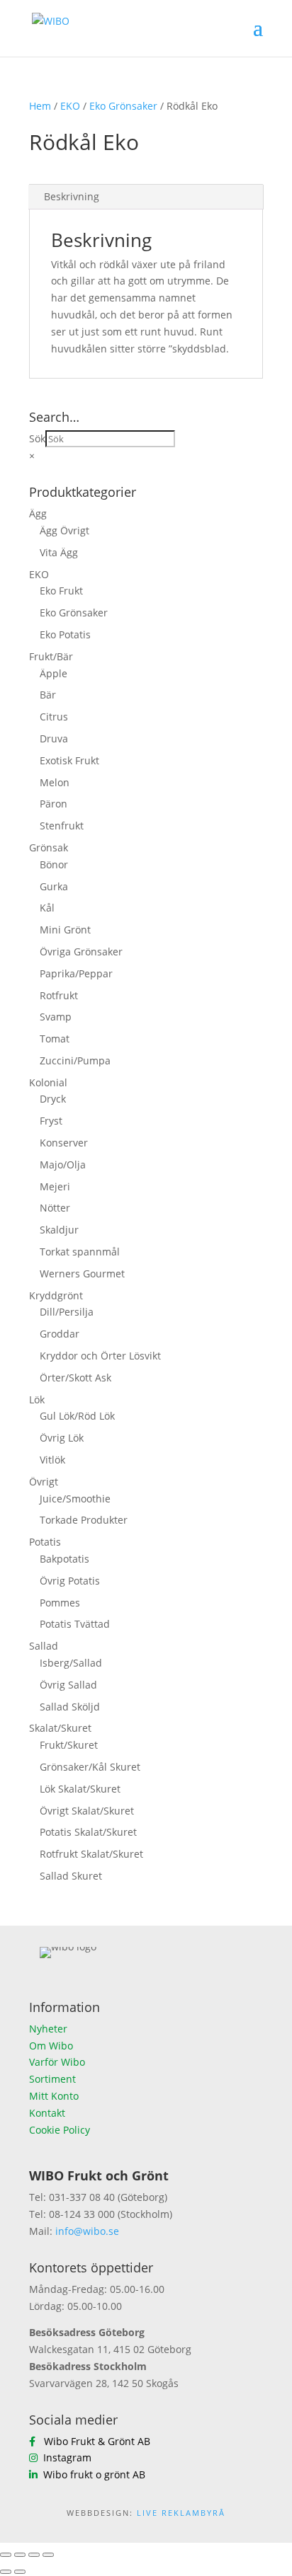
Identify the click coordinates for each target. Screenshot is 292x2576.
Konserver (64, 1143)
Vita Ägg (59, 552)
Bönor (54, 864)
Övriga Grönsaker (81, 951)
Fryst (51, 1121)
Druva (54, 738)
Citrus (54, 717)
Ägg (38, 513)
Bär (48, 695)
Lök (37, 1399)
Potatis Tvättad (75, 1624)
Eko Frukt (61, 591)
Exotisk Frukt (69, 760)
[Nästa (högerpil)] (20, 2572)
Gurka (54, 886)
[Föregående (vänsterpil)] (6, 2572)
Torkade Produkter (84, 1520)
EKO (70, 106)
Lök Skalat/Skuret (80, 1789)
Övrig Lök (62, 1438)
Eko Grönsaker (123, 106)
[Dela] (34, 2555)
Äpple (54, 673)
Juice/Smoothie (75, 1499)
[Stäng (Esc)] (48, 2555)
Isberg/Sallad (71, 1663)
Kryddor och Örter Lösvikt (100, 1356)
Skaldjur (59, 1230)
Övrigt (44, 1482)
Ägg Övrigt (64, 530)
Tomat (55, 1039)
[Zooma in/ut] (6, 2555)
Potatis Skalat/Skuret (88, 1832)
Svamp (56, 1017)
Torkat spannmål (80, 1252)
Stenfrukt (62, 826)
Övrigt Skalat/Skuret (87, 1811)
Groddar (60, 1334)
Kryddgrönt (56, 1295)
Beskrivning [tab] (72, 196)
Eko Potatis (65, 634)
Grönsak (49, 847)
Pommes (60, 1603)
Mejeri (55, 1186)
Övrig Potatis (70, 1581)
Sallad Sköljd (70, 1707)
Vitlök (52, 1460)
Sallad (44, 1646)
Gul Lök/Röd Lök (77, 1416)
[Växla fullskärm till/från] (20, 2555)
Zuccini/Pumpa (75, 1060)
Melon (55, 782)
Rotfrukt (59, 995)
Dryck (53, 1099)
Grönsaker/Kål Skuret (90, 1767)
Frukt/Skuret (69, 1745)
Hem (40, 106)
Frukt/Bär (51, 656)
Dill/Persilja (67, 1312)
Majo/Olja (63, 1165)
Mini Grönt (65, 930)
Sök (37, 438)
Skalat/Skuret (60, 1728)
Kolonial (48, 1082)
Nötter (55, 1208)
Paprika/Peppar (76, 973)
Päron (54, 804)
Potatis (45, 1542)
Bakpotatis (64, 1559)
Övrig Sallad (68, 1685)
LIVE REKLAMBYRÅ (181, 2513)
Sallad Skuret (71, 1876)
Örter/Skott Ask (75, 1378)
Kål (47, 908)
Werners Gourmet (82, 1273)
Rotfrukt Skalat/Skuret (91, 1854)
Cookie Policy (60, 2130)
